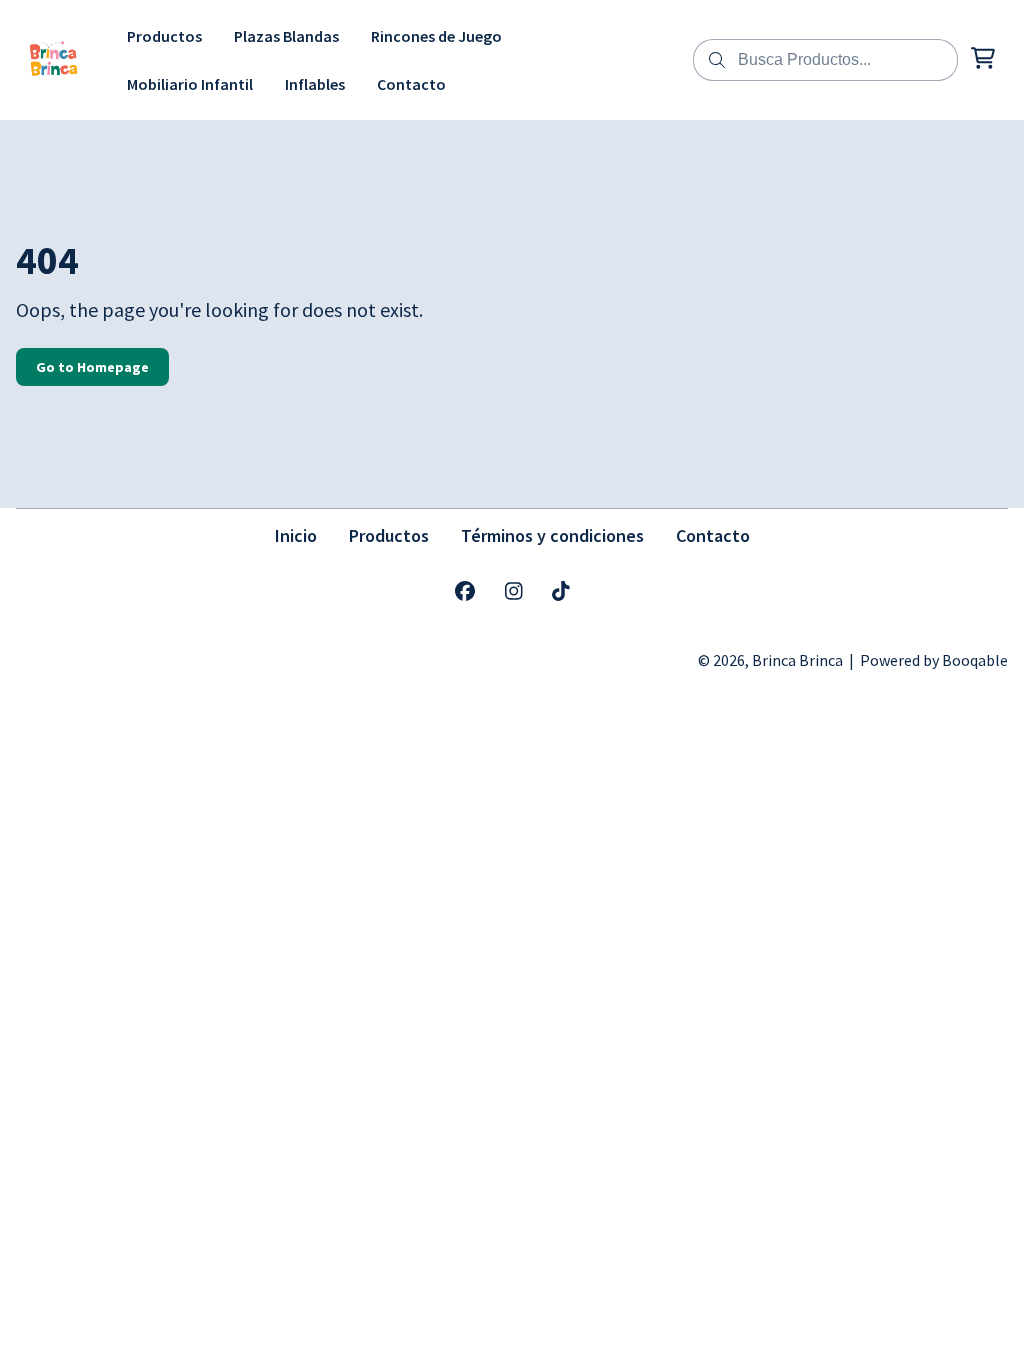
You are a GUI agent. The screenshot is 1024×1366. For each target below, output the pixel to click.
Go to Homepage (92, 367)
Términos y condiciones (552, 535)
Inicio (296, 535)
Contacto (713, 535)
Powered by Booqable (934, 660)
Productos (389, 535)
